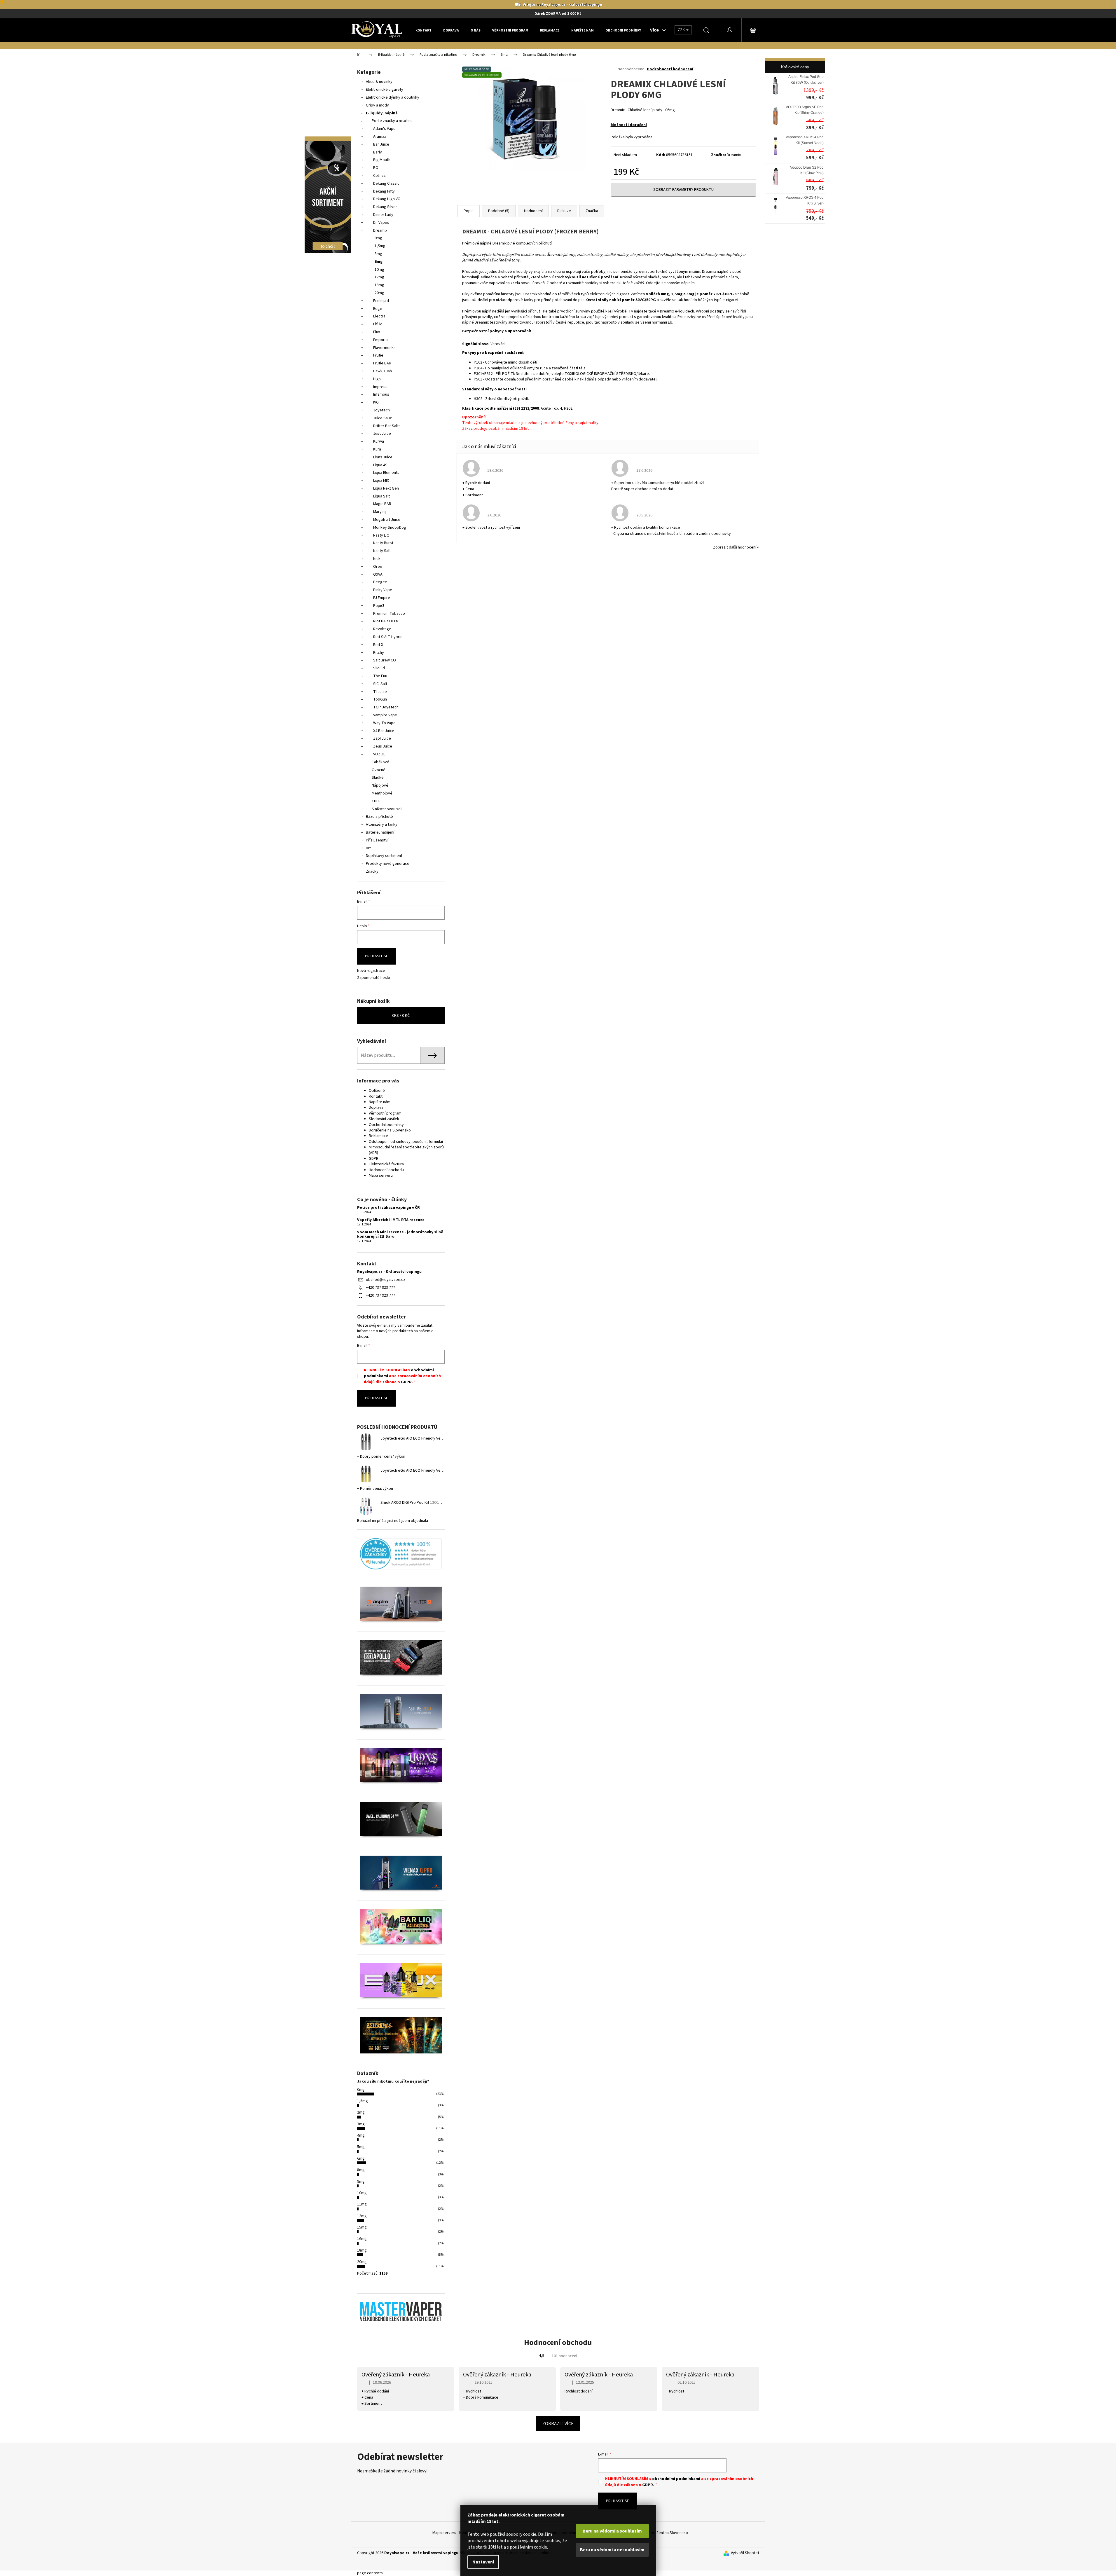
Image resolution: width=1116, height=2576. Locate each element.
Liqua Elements (386, 473)
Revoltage (382, 629)
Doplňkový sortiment (384, 856)
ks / (401, 1016)
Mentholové (382, 793)
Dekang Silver (385, 207)
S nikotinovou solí (387, 809)
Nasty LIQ (381, 535)
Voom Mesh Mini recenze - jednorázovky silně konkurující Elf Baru (400, 1235)
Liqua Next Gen (386, 488)
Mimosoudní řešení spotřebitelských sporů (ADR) (406, 1150)
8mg (361, 2170)
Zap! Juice (382, 738)
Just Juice (382, 434)
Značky (372, 872)
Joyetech (381, 410)
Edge (378, 309)
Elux (377, 332)
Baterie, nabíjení (380, 832)
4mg (361, 2135)
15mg (362, 2227)
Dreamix (380, 230)
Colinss (379, 176)
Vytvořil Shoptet (745, 2553)
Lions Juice (383, 457)
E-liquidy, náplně (382, 113)
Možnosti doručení (629, 125)
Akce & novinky (379, 82)
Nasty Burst (383, 543)
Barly (378, 152)
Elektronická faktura (386, 1164)
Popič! (379, 606)
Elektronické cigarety (385, 90)
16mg (362, 2239)
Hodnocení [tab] (533, 211)
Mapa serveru (381, 1176)
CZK (682, 30)
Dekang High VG (387, 199)
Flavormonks (384, 348)
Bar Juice (381, 144)
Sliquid (379, 668)
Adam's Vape (384, 129)
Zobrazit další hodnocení (735, 547)
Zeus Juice (383, 746)
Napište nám (380, 1102)
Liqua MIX (381, 481)
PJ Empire (382, 598)
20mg (379, 293)
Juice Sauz (383, 418)
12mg (379, 277)
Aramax (380, 137)
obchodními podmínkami (676, 2479)
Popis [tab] (469, 211)
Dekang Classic (386, 184)
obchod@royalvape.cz (386, 1280)
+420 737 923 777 (380, 1288)
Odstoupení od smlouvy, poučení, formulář (406, 1142)
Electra (379, 316)
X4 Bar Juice (384, 731)
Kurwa (379, 441)
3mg (378, 254)
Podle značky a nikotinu (392, 121)
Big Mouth (382, 160)
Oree (378, 567)
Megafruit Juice (387, 520)
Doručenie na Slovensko (390, 1130)
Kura (377, 449)
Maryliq (379, 512)
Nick (377, 559)
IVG (376, 402)
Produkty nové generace (388, 864)
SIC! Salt (380, 684)
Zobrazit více (558, 2424)
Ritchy (379, 653)
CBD (375, 801)
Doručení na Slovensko (668, 2533)
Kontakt (376, 1096)
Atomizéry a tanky (382, 825)
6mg (379, 262)
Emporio (380, 340)
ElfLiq (378, 324)
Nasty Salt (382, 551)
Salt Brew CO (385, 660)
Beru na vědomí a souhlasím (612, 2531)
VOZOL (379, 754)
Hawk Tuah (383, 371)
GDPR (374, 1159)
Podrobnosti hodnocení (670, 69)
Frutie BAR (382, 363)
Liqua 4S (380, 465)
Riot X (378, 645)
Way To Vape (384, 723)
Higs (377, 379)
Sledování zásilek (384, 1119)
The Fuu (380, 676)
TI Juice (380, 692)
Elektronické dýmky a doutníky (393, 97)
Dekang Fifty (384, 191)
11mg (362, 2204)
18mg (379, 285)
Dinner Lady (383, 215)
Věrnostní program (385, 1113)
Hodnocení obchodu (386, 1170)
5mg (361, 2147)
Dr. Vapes (381, 223)
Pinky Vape (383, 590)
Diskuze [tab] (564, 211)
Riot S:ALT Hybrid (388, 637)
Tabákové (380, 762)
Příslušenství (377, 840)
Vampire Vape (385, 715)
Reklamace (378, 1136)
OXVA (378, 574)
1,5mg (380, 246)
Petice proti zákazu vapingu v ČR (388, 1208)
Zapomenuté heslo (374, 978)
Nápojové (380, 785)
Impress (380, 387)
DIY (368, 848)
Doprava (376, 1108)
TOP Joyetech (386, 707)
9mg (361, 2182)
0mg (378, 238)
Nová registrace (371, 971)
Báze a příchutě (379, 817)
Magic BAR (382, 504)
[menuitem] (423, 30)
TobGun (380, 699)
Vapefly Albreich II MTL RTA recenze (391, 1220)
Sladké (378, 778)
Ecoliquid (381, 301)
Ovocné (379, 770)
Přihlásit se (377, 956)
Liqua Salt (381, 496)
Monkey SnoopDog (390, 528)
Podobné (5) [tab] (499, 211)
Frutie (378, 355)
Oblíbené (377, 1091)
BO (376, 168)
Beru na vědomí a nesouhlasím (612, 2550)
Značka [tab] (592, 211)
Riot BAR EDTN (386, 621)
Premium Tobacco (389, 614)
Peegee (380, 582)
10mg (379, 270)
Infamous (381, 394)
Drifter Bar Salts (387, 426)
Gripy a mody (377, 105)
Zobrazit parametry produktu (683, 190)
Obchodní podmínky (386, 1125)
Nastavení (483, 2562)
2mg (361, 2112)
